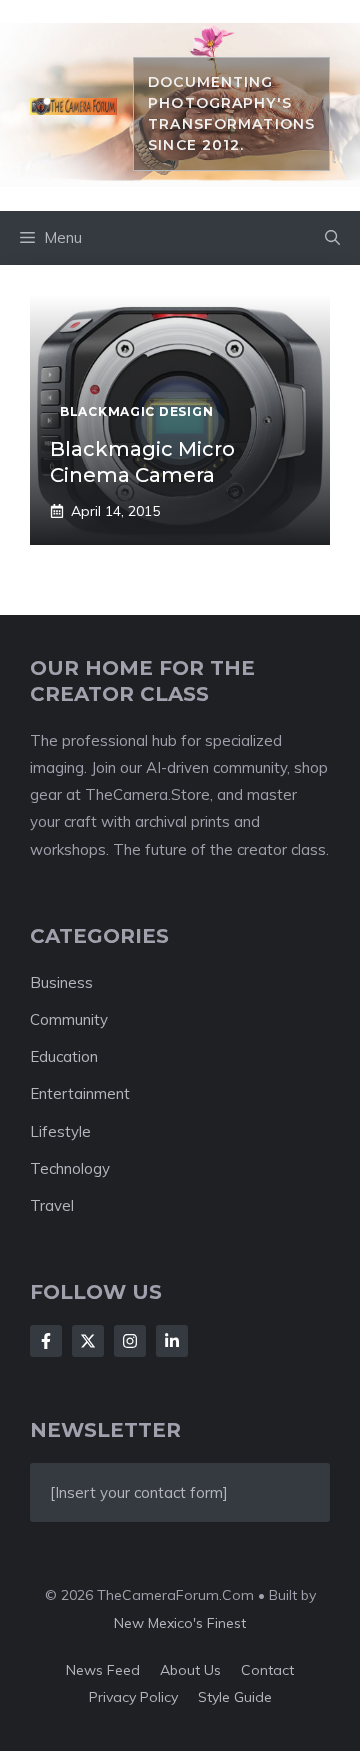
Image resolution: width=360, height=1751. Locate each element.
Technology (70, 1168)
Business (61, 982)
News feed (103, 1670)
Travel (52, 1205)
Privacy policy (133, 1697)
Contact (267, 1670)
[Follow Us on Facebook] (46, 1341)
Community (69, 1019)
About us (190, 1670)
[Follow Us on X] (88, 1341)
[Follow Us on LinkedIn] (172, 1341)
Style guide (235, 1697)
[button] (332, 238)
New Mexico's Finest (180, 1623)
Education (64, 1056)
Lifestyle (60, 1131)
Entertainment (80, 1093)
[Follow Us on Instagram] (130, 1341)
